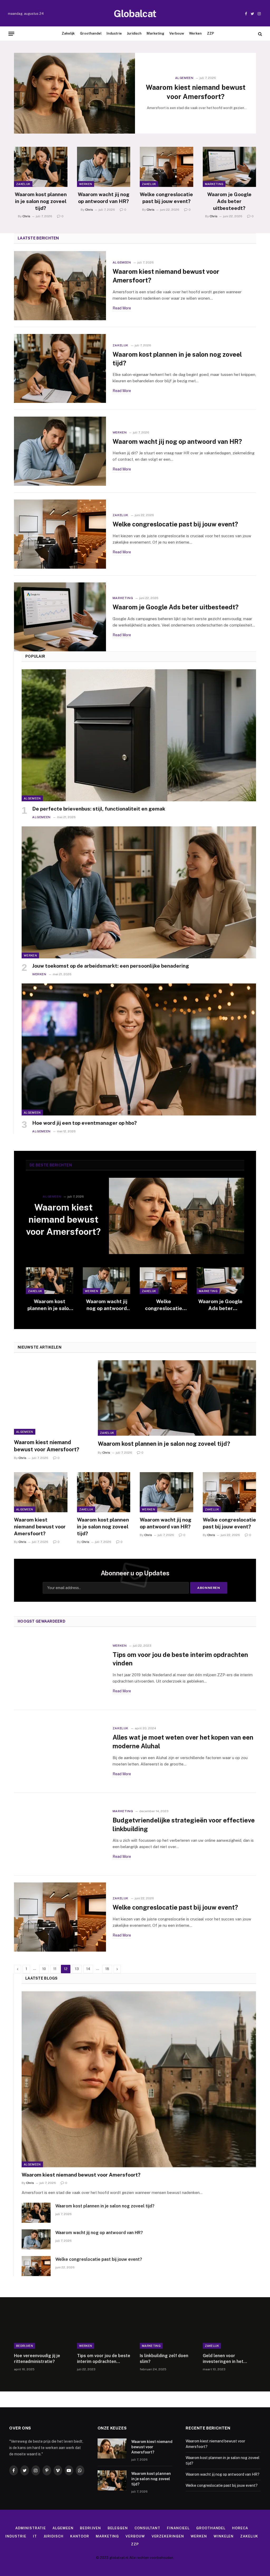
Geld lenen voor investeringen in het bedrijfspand (223, 2359)
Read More (122, 308)
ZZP (211, 33)
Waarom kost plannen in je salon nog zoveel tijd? (41, 201)
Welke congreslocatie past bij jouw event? (166, 198)
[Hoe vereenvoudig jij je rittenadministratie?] (41, 2331)
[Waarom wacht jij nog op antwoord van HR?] (104, 167)
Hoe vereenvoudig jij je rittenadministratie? (37, 2359)
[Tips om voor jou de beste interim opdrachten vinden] (60, 1669)
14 (88, 1969)
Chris (26, 216)
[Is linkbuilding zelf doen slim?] (167, 2331)
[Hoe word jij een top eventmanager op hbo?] (139, 1049)
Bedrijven (25, 2346)
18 (107, 1969)
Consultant (147, 2528)
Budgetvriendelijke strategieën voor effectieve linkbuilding (184, 1824)
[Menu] (11, 34)
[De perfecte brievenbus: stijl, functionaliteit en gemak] (139, 735)
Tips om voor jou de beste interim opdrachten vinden (180, 1659)
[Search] (260, 34)
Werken (195, 33)
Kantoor (80, 2536)
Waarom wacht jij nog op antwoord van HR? (104, 198)
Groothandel (91, 33)
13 (77, 1969)
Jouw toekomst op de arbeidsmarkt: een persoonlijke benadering (111, 966)
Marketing (155, 33)
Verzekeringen (168, 2536)
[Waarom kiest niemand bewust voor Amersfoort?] (74, 93)
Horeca (240, 2528)
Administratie (31, 2528)
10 (44, 1969)
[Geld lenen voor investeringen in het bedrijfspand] (230, 2331)
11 (55, 1969)
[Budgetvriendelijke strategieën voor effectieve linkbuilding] (60, 1834)
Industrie (114, 33)
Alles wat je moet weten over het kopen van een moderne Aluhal (183, 1742)
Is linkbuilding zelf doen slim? (164, 2359)
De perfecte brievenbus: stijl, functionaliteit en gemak (99, 809)
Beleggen (118, 2528)
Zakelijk (68, 33)
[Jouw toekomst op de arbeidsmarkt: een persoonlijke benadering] (139, 892)
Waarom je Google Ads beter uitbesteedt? (229, 201)
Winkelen (224, 2536)
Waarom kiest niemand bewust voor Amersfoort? (196, 92)
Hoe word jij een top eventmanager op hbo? (85, 1123)
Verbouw (177, 33)
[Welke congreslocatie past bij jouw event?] (167, 167)
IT (35, 2536)
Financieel (178, 2528)
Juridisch (134, 33)
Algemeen (184, 78)
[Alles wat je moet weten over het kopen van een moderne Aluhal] (60, 1751)
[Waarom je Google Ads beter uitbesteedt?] (230, 167)
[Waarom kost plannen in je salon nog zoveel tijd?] (41, 167)
